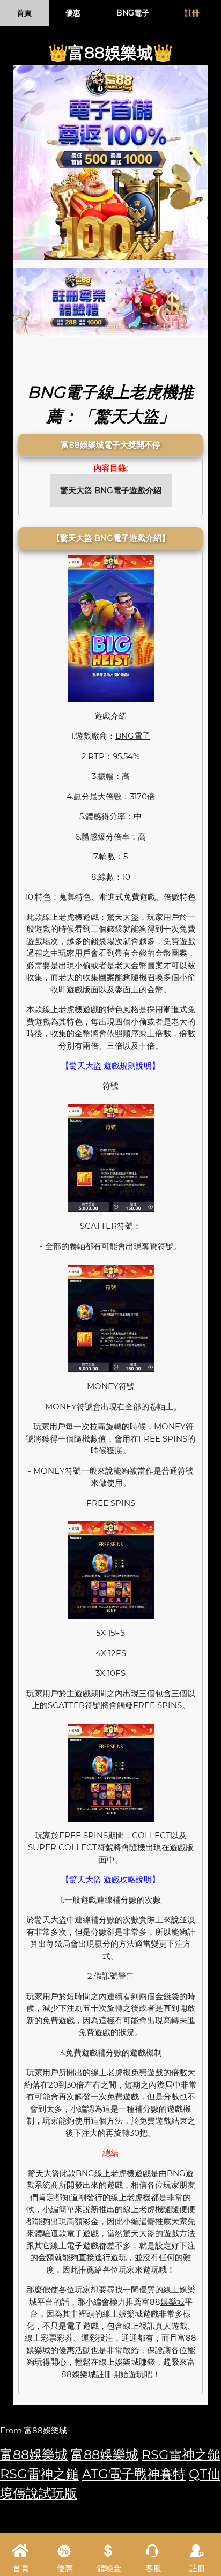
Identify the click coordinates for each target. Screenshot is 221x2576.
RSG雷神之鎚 (181, 2455)
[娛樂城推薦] (110, 302)
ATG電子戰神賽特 (134, 2474)
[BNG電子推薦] (110, 162)
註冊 (192, 13)
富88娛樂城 (34, 2455)
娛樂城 (172, 2302)
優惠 (73, 13)
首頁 (24, 13)
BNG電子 (133, 13)
